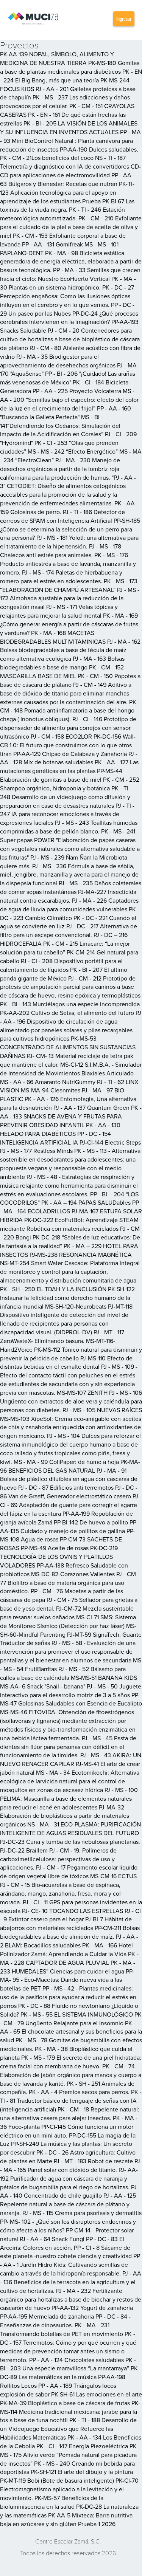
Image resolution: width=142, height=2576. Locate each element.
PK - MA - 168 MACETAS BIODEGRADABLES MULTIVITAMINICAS (53, 637)
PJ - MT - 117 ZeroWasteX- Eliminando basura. (62, 1336)
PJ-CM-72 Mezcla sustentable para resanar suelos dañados (67, 1613)
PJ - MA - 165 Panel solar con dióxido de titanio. (70, 2165)
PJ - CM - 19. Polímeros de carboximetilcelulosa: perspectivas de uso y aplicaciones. (58, 1859)
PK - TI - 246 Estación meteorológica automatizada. (62, 214)
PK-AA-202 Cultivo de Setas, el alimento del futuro (67, 1013)
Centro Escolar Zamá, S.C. (68, 2541)
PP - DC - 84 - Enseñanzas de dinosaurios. (65, 2321)
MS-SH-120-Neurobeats (76, 1306)
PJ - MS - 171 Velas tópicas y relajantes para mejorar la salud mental (59, 611)
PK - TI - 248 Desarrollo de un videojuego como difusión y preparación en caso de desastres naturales (66, 797)
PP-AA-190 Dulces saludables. (99, 149)
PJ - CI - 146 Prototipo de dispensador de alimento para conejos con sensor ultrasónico (68, 728)
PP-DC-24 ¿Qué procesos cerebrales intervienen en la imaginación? (69, 318)
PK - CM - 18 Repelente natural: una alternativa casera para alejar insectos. (70, 2114)
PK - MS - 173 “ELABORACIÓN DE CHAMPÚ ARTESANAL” (69, 585)
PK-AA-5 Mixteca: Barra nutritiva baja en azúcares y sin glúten (66, 2519)
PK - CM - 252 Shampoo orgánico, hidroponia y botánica (70, 784)
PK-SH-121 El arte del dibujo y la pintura (82, 2472)
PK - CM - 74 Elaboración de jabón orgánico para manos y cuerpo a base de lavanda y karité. (71, 2075)
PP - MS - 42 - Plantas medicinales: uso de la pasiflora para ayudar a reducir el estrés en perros (68, 1997)
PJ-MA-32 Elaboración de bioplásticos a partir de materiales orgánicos (65, 1816)
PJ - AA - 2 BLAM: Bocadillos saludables (69, 1941)
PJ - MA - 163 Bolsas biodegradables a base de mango (62, 663)
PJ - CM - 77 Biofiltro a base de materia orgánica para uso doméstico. (70, 1583)
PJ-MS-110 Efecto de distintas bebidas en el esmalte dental (66, 1362)
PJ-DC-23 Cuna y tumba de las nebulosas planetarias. (70, 1842)
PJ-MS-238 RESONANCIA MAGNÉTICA (81, 1255)
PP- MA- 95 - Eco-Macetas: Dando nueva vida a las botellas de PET (67, 1980)
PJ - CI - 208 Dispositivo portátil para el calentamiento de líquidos (61, 965)
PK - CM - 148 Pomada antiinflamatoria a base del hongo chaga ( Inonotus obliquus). (70, 711)
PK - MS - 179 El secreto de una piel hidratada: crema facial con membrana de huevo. (71, 2062)
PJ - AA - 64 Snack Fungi (52, 2239)
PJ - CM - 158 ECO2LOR (61, 736)
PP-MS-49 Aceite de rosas (55, 1548)
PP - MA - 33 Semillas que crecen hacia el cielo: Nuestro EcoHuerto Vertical (70, 274)
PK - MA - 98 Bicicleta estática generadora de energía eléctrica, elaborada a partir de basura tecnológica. (71, 262)
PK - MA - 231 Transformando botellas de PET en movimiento (62, 2329)
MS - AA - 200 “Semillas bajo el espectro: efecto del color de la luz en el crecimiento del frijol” (69, 400)
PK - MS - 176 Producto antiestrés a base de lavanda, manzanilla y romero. (68, 564)
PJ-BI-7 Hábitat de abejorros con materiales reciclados (66, 1923)
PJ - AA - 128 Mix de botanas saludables (69, 758)
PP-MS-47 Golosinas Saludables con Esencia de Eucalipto (71, 1699)
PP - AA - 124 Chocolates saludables (76, 2360)
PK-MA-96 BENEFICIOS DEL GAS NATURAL (70, 1466)
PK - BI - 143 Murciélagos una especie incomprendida (70, 1004)
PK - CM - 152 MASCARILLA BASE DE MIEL (62, 671)
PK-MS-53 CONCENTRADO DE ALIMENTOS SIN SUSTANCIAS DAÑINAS (68, 1047)
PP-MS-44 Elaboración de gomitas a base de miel (61, 775)
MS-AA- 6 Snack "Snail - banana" (43, 1686)
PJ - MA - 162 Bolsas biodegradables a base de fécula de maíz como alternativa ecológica (70, 650)
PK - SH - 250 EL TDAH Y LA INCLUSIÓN (53, 1289)
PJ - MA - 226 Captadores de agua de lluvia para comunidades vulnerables (69, 905)
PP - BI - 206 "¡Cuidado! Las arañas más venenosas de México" (68, 378)
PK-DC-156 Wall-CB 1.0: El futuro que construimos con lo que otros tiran (68, 745)
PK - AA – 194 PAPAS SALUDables (86, 1202)
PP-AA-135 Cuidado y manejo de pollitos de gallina (69, 1527)
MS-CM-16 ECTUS (113, 1876)
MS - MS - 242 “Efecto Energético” (73, 451)
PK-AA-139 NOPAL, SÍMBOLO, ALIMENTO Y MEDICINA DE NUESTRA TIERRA (57, 58)
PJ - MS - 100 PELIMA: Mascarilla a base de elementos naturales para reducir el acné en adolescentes (69, 1798)
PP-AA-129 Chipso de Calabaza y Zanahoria (70, 754)
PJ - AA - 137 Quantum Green (91, 1108)
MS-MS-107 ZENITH (82, 1393)
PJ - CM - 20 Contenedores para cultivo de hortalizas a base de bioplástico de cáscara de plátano (70, 339)
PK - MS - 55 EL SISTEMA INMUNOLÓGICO (77, 2014)
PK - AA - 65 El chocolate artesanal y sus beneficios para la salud (71, 2032)
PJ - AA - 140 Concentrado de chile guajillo (70, 2191)
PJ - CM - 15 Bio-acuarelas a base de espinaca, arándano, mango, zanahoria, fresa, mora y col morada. (60, 1893)
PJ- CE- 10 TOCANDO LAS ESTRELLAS (73, 1911)
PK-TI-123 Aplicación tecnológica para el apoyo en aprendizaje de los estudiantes (67, 192)
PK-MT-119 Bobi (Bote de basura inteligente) (57, 2480)
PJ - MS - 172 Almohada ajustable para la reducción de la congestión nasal (70, 598)
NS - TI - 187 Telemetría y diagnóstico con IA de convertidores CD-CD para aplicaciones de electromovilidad (70, 166)
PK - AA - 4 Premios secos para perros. (79, 2092)
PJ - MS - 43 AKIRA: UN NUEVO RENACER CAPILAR (71, 1759)
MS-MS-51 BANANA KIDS (104, 1678)
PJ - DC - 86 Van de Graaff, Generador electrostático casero (69, 1492)
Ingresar (124, 19)
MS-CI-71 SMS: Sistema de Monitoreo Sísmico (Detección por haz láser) (68, 1621)
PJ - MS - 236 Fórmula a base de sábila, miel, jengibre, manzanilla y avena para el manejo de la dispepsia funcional (69, 875)
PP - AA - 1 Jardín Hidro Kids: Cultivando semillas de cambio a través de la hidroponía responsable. (70, 2265)
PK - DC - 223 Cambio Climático (70, 913)
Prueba (91, 201)
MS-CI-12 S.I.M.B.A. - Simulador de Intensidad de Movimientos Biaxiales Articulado (71, 1069)
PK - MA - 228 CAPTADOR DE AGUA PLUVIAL (69, 1958)
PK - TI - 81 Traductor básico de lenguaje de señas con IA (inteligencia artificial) (71, 2100)
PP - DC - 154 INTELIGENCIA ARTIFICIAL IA (55, 1138)
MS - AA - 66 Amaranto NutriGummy (48, 1082)
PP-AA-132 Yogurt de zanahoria (92, 2308)
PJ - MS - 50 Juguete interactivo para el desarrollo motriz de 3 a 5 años (71, 1691)
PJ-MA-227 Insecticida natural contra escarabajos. (68, 896)
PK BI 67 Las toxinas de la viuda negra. (67, 205)
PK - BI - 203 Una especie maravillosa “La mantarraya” (68, 2364)
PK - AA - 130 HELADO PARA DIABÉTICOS (60, 1129)
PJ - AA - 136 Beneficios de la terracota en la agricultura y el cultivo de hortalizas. (71, 2282)
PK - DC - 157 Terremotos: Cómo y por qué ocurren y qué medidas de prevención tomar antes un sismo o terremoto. (68, 2347)
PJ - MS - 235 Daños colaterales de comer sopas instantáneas (71, 887)
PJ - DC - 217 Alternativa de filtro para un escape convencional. (69, 930)
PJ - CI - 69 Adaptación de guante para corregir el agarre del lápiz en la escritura (71, 1505)
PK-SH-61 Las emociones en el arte (97, 2394)
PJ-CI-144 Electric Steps (110, 1142)
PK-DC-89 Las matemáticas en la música (70, 2372)
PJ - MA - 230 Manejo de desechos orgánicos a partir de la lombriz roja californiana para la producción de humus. (60, 469)
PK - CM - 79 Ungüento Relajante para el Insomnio (71, 2019)
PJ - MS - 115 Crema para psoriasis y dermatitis (82, 2213)
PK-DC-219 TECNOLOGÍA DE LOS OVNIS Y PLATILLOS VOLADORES (59, 1557)
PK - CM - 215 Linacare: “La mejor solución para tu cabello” (65, 948)
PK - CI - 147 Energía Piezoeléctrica (82, 2446)
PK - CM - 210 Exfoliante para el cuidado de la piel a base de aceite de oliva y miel (71, 227)
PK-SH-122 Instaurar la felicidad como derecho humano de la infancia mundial (67, 1298)
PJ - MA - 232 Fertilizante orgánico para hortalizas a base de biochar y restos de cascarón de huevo (71, 2299)
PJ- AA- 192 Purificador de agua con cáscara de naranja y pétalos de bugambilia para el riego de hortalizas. (69, 2178)
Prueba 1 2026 (97, 2524)
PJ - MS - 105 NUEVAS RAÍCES (102, 1410)
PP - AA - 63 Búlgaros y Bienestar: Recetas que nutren (67, 179)
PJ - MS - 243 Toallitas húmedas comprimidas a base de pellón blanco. (69, 827)
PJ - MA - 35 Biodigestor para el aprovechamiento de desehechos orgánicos (58, 361)
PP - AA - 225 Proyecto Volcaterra (77, 391)
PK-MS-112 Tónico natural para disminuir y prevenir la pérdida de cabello (71, 1354)
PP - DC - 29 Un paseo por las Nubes (67, 309)
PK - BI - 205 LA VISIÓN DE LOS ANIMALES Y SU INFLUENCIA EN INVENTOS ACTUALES (69, 128)
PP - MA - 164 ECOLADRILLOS (69, 1207)
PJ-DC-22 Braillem (24, 1850)
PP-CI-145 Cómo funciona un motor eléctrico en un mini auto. (67, 2131)
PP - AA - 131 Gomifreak (52, 244)
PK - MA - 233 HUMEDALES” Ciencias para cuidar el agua (68, 1967)
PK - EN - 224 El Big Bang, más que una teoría (71, 76)
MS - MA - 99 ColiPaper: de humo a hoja (66, 1462)
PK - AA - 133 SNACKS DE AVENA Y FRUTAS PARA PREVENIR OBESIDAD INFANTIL (71, 1116)
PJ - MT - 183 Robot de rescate (93, 2161)
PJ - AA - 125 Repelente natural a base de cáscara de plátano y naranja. (68, 2204)
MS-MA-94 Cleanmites (51, 1090)
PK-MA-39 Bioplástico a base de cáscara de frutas (65, 2403)
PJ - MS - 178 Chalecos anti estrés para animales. (61, 551)
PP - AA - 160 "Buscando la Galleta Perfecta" (66, 413)
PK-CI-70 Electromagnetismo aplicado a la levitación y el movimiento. (69, 2489)
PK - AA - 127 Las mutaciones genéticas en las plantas (69, 766)
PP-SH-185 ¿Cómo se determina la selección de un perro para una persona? (70, 529)
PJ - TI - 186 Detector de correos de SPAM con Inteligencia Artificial (62, 516)
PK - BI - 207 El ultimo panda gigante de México (64, 974)
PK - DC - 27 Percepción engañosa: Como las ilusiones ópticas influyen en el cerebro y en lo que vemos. (67, 296)
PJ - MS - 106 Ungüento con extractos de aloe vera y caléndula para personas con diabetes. (71, 1401)
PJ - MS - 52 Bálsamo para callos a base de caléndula (63, 1673)
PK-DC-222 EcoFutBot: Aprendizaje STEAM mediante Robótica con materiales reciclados (69, 1224)
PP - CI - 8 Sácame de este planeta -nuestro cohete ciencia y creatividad (66, 2252)
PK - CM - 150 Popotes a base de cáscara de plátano (70, 680)
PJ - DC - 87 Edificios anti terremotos (66, 1487)
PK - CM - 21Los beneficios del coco (47, 158)
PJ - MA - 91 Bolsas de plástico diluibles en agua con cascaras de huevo (69, 1479)
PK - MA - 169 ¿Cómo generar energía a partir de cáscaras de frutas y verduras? (69, 624)
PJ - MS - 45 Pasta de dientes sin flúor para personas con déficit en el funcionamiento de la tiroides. (68, 1747)
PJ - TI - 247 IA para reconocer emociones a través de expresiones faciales (67, 814)
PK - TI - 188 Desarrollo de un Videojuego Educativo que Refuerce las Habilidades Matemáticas (68, 2429)
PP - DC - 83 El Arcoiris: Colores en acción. (62, 2243)
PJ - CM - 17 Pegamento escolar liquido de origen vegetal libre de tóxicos (69, 1872)
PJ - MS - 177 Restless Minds (36, 1151)
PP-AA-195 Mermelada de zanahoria (47, 2316)
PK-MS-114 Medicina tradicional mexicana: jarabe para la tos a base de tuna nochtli (70, 2412)
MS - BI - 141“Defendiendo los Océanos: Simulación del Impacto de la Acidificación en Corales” (60, 426)
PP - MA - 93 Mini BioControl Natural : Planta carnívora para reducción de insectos (70, 141)
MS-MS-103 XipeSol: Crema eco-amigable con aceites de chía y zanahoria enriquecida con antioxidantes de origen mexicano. (71, 1427)
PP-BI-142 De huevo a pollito (91, 1522)
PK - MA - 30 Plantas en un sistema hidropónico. (68, 283)
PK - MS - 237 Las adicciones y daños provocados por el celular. (65, 101)
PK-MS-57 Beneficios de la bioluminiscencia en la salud (52, 2502)
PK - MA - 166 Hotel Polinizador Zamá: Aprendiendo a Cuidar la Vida (66, 1949)
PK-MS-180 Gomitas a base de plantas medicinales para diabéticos (70, 67)
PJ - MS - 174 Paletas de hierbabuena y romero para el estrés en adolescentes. (61, 577)
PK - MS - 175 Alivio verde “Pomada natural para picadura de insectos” (70, 2455)
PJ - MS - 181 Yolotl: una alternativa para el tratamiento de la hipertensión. (69, 542)
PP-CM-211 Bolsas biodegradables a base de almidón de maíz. (70, 1932)
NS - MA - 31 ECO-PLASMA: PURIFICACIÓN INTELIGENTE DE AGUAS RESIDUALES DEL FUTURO (70, 1829)
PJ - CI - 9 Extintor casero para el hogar (70, 1915)
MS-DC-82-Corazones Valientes (73, 1574)
